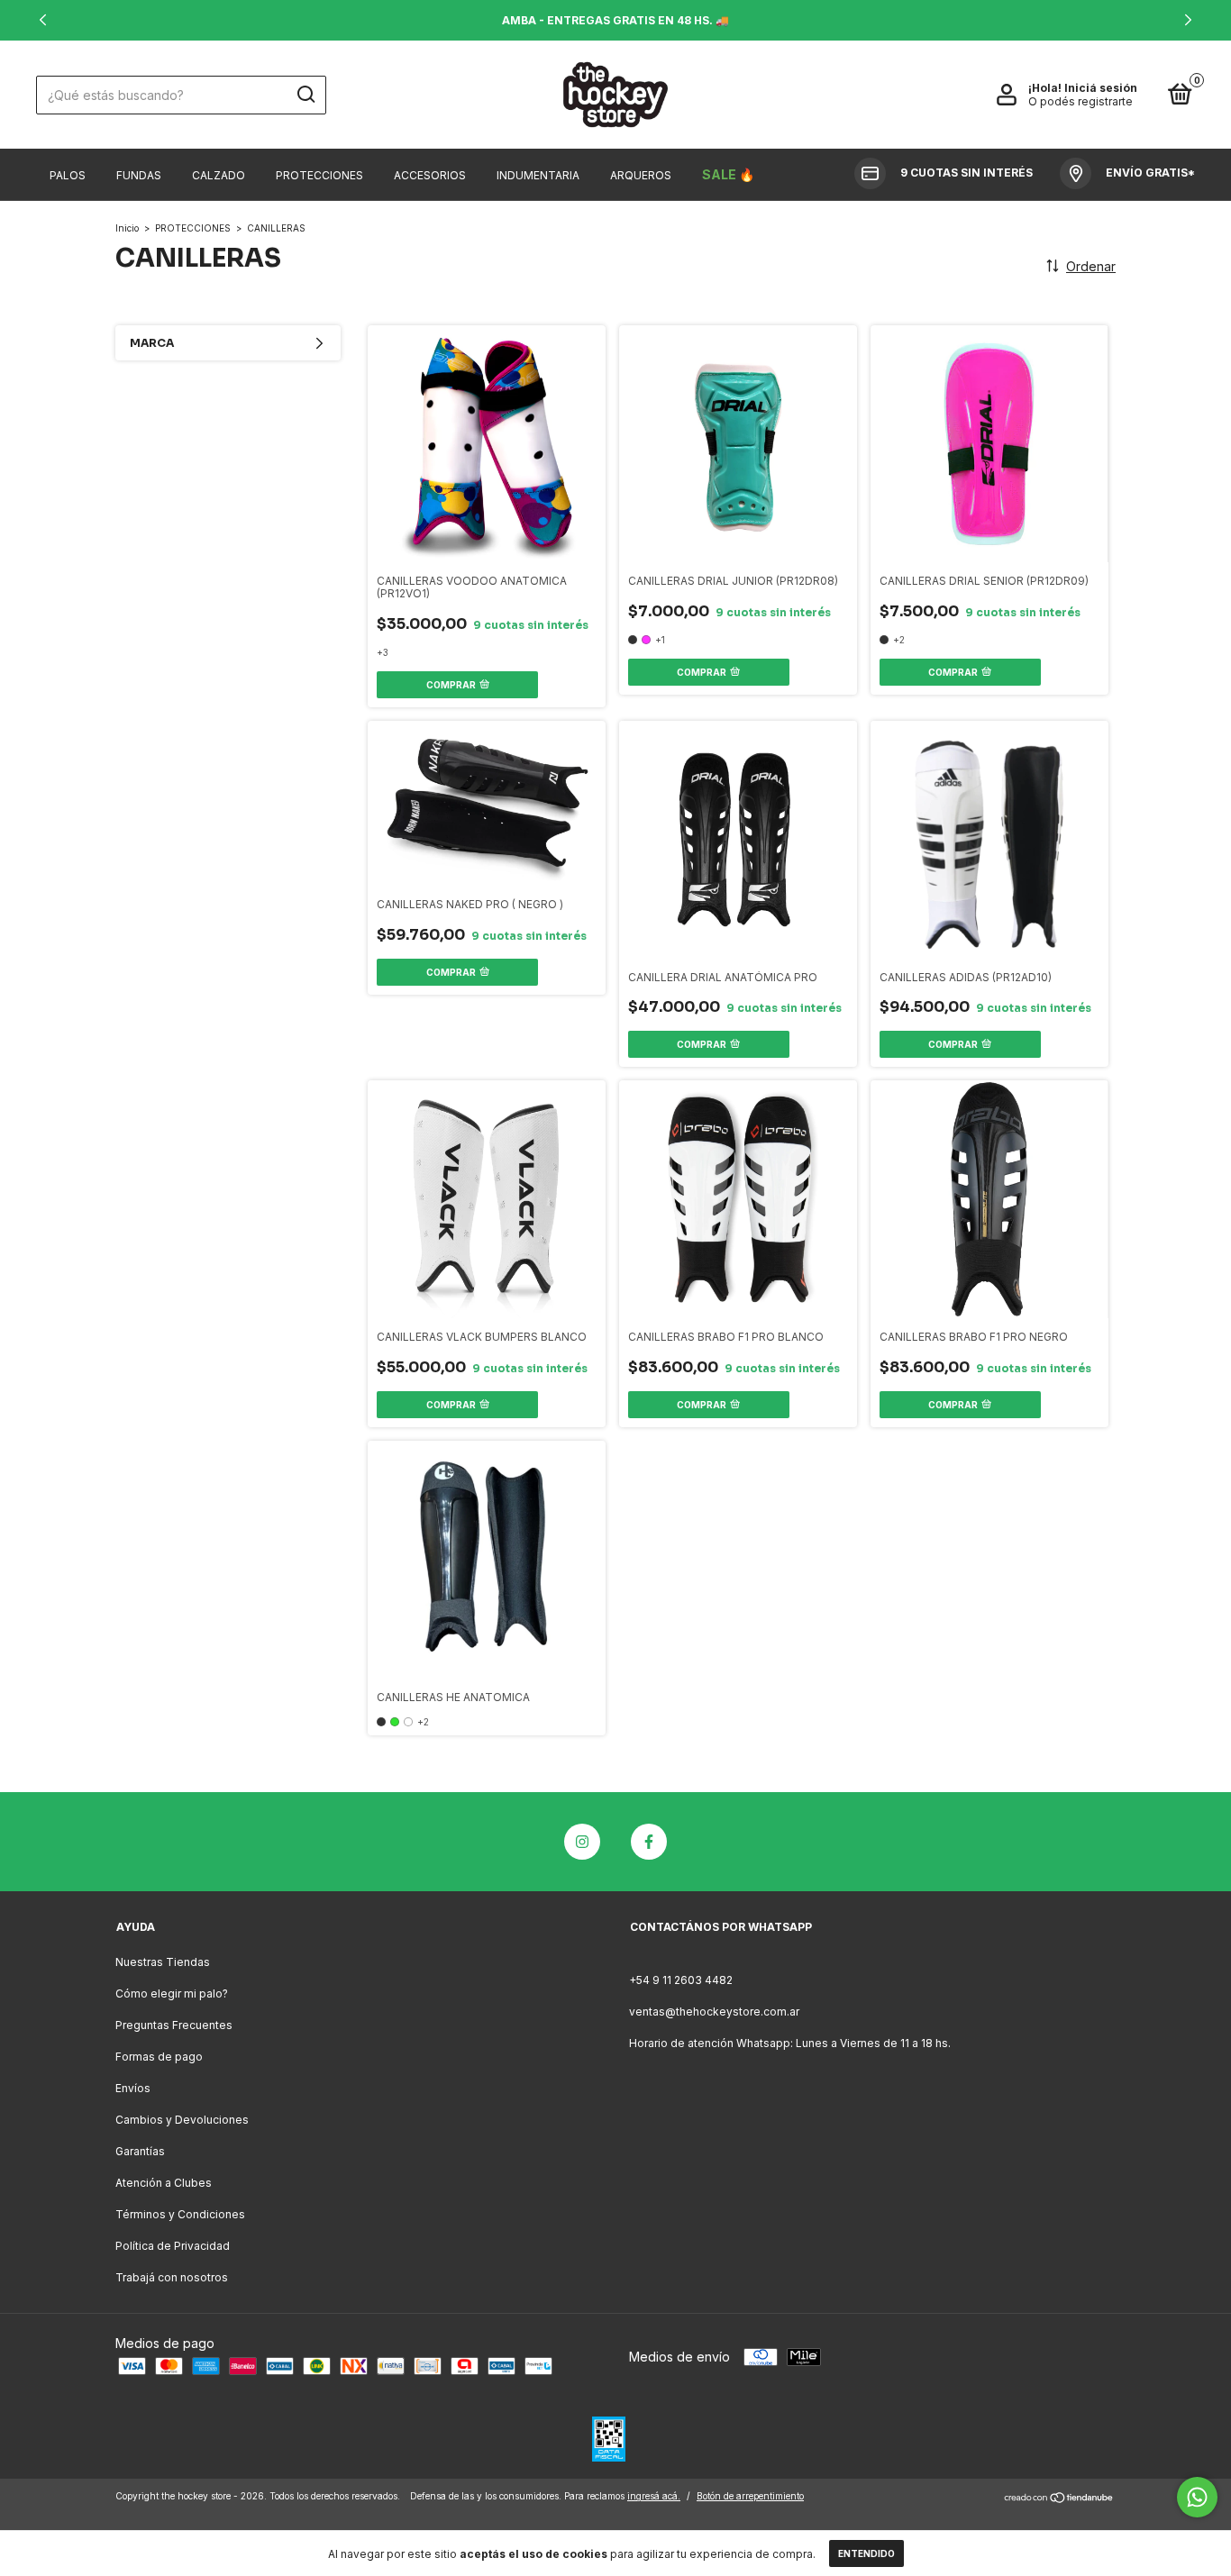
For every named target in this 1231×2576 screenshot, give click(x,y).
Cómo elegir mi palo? (172, 1993)
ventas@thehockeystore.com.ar (714, 2012)
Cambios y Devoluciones (182, 2120)
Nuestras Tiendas (163, 1962)
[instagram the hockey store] (582, 1842)
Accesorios (430, 175)
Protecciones (319, 175)
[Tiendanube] (1059, 2498)
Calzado (219, 175)
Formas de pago (159, 2057)
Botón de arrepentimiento (750, 2496)
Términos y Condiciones (180, 2214)
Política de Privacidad (173, 2246)
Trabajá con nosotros (172, 2277)
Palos (68, 175)
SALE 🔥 (728, 174)
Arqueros (641, 175)
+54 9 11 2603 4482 (681, 1980)
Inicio (127, 228)
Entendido (866, 2553)
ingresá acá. (654, 2496)
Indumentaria (538, 175)
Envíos (133, 2088)
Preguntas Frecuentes (174, 2025)
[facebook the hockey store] (649, 1842)
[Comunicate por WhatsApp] (1197, 2497)
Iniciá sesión (1101, 88)
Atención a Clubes (164, 2183)
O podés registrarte (1081, 101)
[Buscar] (305, 95)
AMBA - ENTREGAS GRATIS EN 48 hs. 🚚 (615, 20)
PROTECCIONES (193, 228)
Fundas (139, 175)
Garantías (140, 2151)
